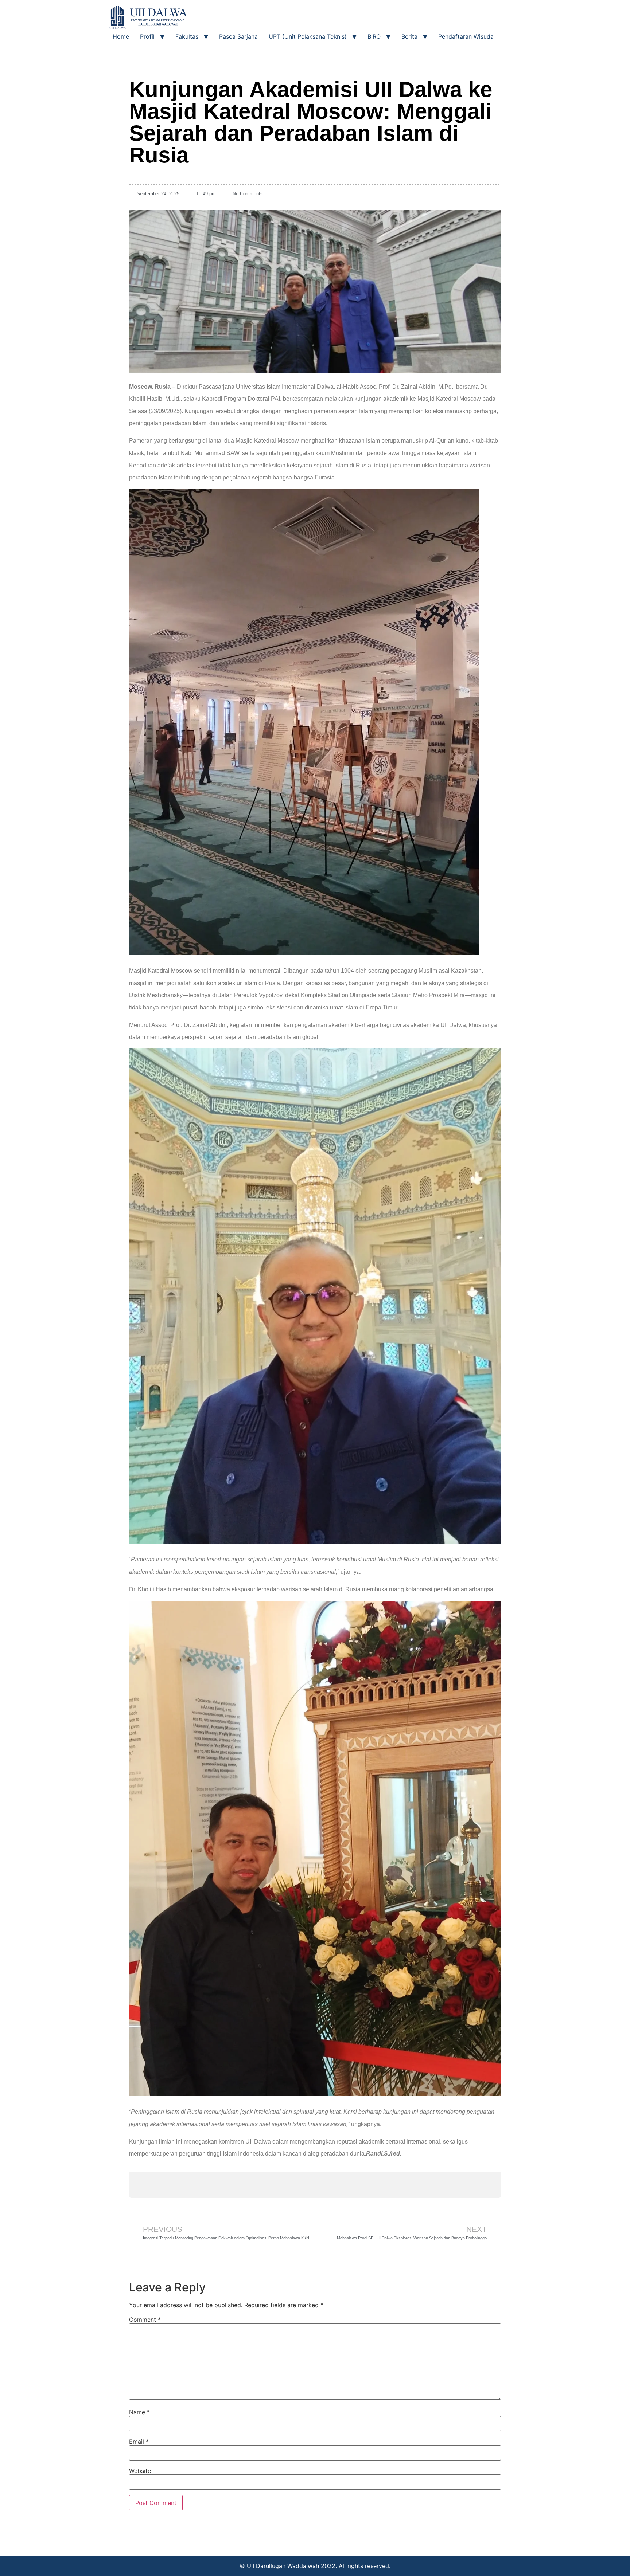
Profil (147, 36)
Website (140, 2471)
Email (139, 2442)
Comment (145, 2320)
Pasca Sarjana (238, 36)
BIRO (374, 36)
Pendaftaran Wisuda (466, 36)
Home (121, 36)
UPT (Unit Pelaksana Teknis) (308, 36)
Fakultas (187, 36)
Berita (409, 36)
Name (139, 2412)
